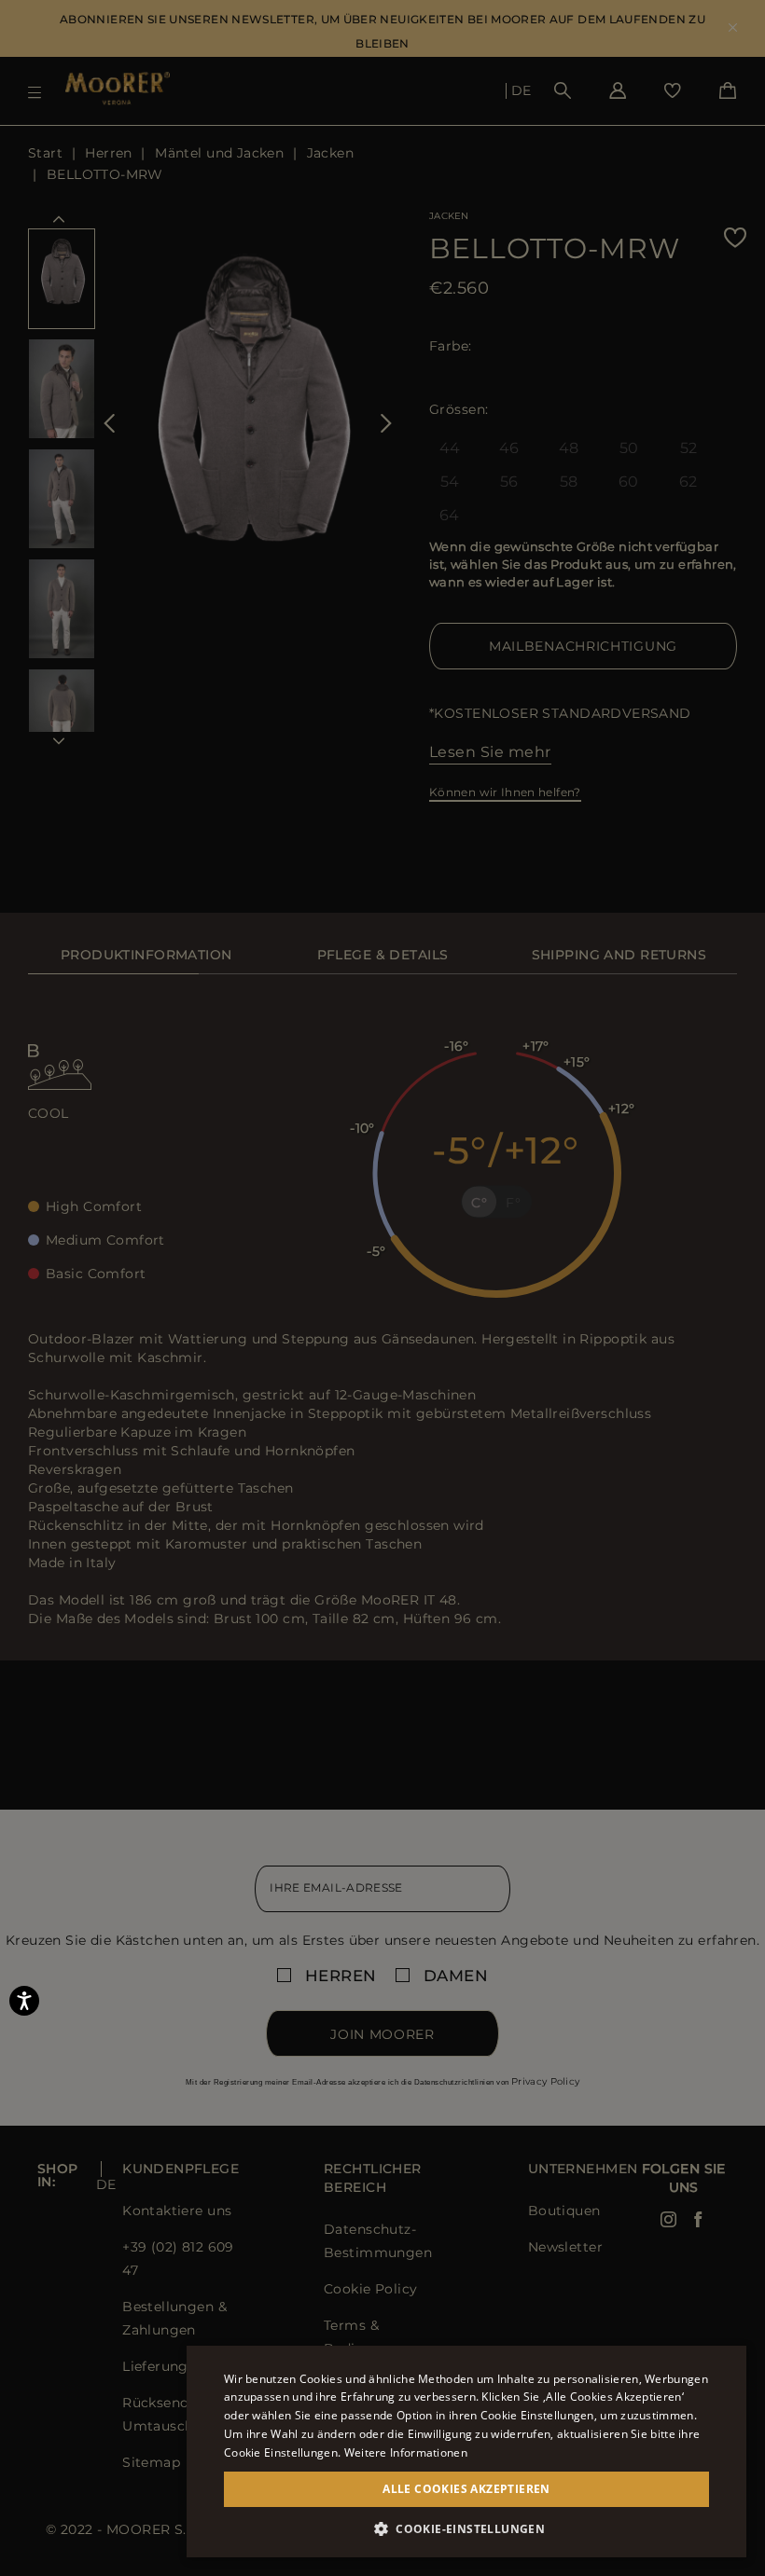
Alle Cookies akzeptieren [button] (466, 2489)
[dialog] (382, 1288)
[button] (466, 2529)
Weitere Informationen (406, 2452)
